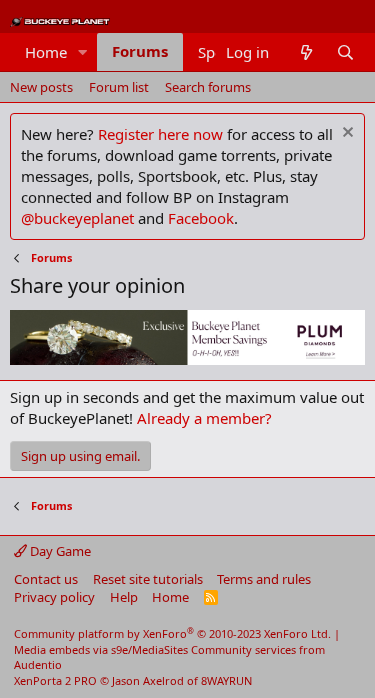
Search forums (208, 87)
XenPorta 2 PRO (55, 680)
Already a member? (204, 418)
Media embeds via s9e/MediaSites (101, 649)
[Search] (345, 52)
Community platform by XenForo (172, 633)
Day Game (59, 551)
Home (46, 52)
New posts (41, 87)
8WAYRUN (226, 680)
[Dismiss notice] (345, 134)
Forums (140, 51)
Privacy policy (54, 597)
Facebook (201, 218)
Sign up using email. (80, 456)
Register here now (160, 134)
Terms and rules (264, 579)
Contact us (46, 579)
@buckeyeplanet (77, 218)
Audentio (38, 664)
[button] (83, 52)
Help (124, 597)
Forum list (119, 87)
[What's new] (305, 52)
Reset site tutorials (148, 579)
